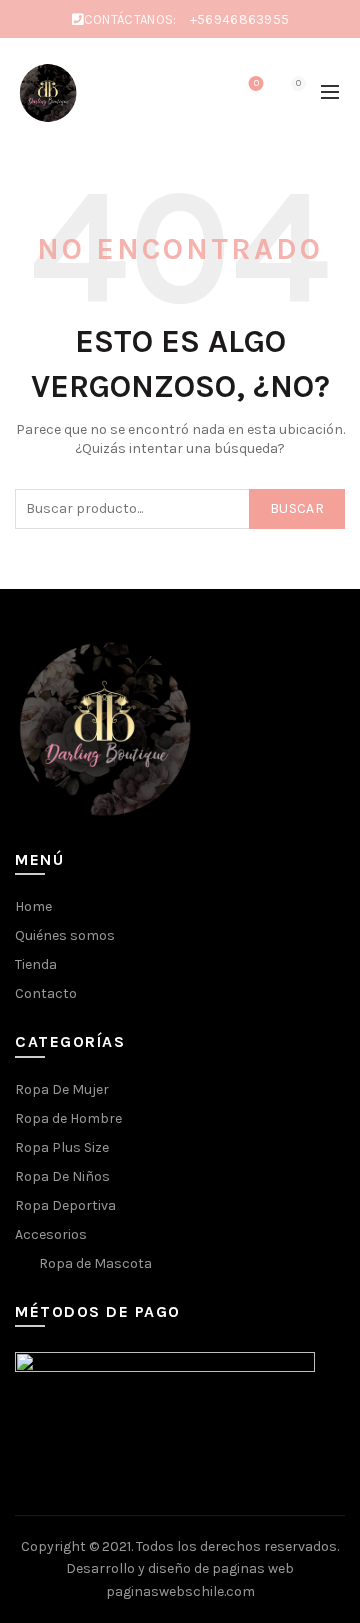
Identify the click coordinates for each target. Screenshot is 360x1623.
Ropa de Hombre (68, 1118)
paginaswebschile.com (180, 1591)
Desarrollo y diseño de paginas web (180, 1568)
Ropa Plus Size (62, 1147)
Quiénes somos (65, 935)
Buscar (297, 508)
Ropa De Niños (62, 1176)
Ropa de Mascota (95, 1263)
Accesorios (51, 1234)
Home (33, 906)
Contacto (46, 993)
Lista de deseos (256, 83)
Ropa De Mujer (62, 1089)
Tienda (36, 964)
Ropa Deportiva (65, 1205)
